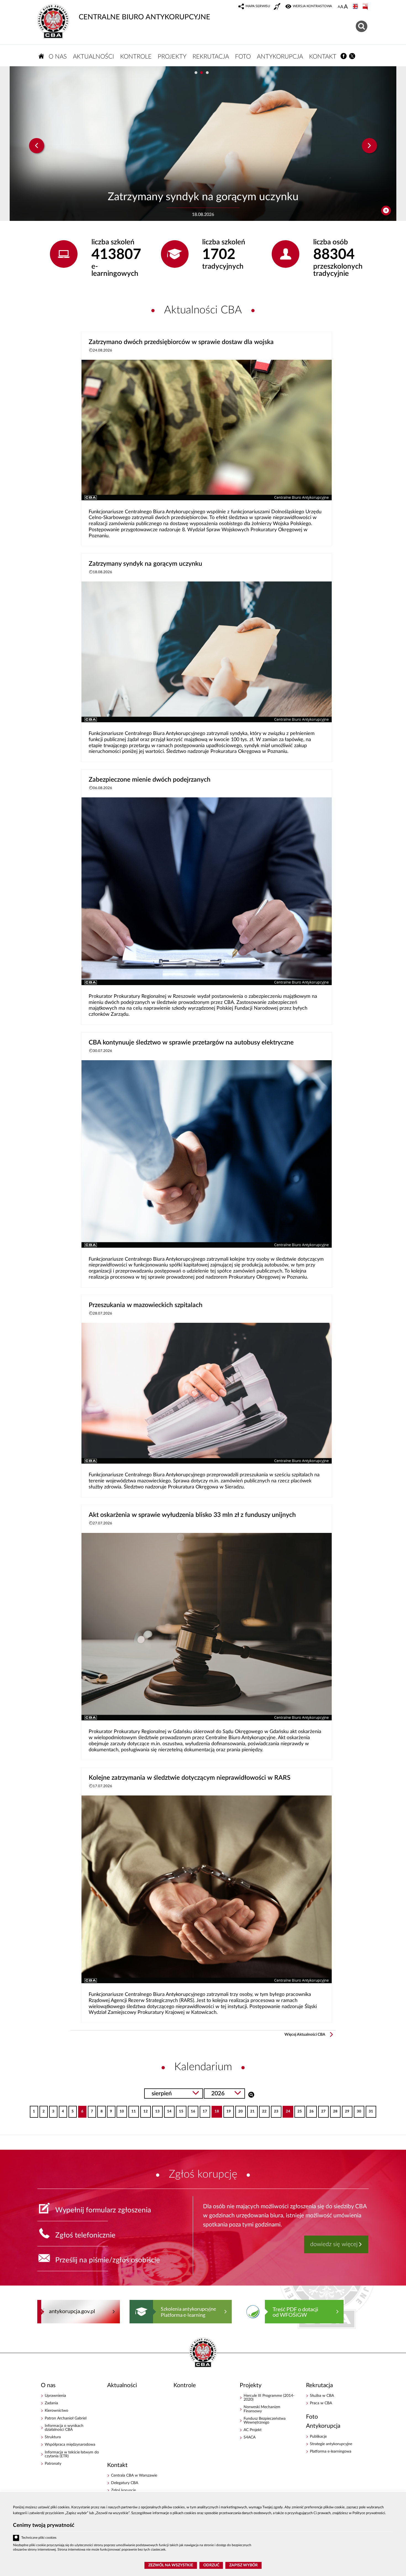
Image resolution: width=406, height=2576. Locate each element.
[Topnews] (37, 146)
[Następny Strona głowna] (358, 2311)
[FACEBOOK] (344, 56)
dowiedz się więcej (334, 2244)
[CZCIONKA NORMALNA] (339, 7)
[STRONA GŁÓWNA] (41, 56)
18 (215, 2110)
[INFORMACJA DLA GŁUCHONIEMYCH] (278, 7)
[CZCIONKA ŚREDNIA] (342, 7)
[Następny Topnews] (369, 146)
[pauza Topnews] (386, 211)
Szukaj (251, 2094)
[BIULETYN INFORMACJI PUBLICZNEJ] (366, 7)
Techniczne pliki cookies (39, 2538)
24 (286, 2110)
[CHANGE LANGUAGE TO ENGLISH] (356, 7)
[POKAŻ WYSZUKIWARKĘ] (362, 26)
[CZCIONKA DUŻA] (346, 7)
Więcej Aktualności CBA (305, 2035)
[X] (352, 56)
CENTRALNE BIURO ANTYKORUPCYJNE (144, 17)
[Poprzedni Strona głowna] (43, 2311)
